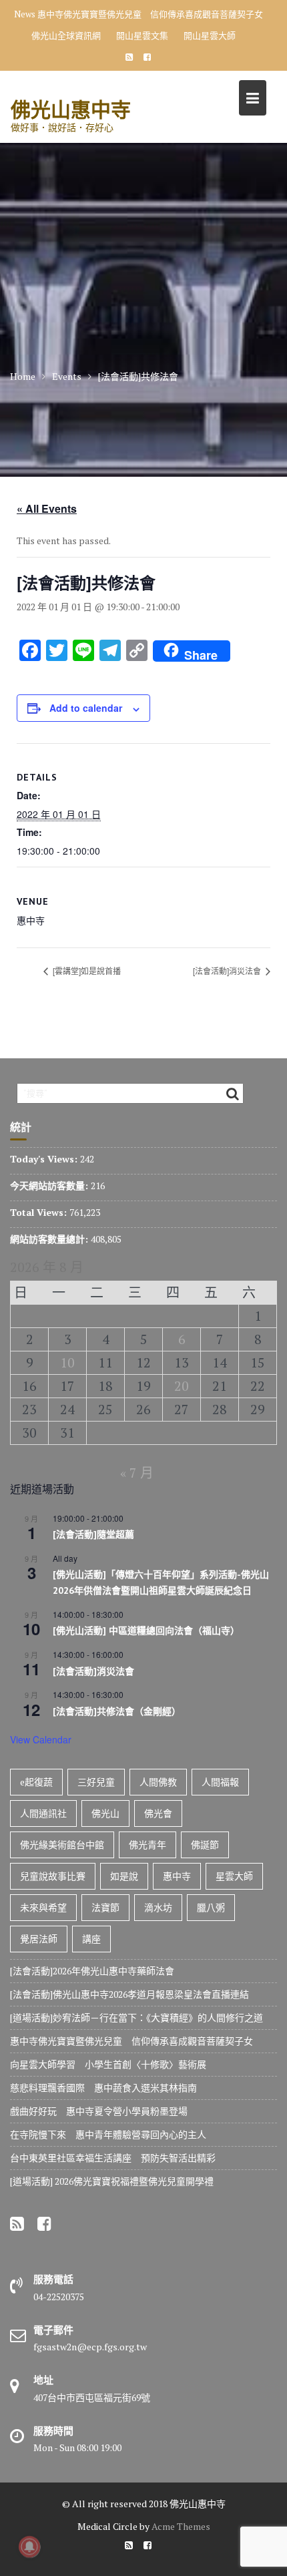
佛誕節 (205, 1845)
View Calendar (41, 1739)
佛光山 (105, 1813)
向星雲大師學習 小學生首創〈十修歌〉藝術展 (108, 2064)
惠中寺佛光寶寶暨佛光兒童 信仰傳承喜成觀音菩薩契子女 (150, 14)
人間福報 (220, 1782)
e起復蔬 (36, 1782)
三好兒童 (96, 1782)
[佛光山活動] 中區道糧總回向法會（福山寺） (146, 1631)
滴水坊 (158, 1907)
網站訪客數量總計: (50, 1239)
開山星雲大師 (210, 35)
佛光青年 (148, 1845)
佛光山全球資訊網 (66, 35)
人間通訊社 (43, 1813)
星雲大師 (234, 1876)
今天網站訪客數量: (50, 1186)
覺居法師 (39, 1939)
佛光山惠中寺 (71, 109)
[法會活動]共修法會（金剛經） (117, 1711)
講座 (91, 1939)
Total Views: (40, 1212)
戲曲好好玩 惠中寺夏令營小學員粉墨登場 (99, 2111)
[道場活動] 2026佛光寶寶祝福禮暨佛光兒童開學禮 (112, 2181)
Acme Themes (181, 2526)
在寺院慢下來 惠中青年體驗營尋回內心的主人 (108, 2134)
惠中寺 (177, 1876)
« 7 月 (137, 1473)
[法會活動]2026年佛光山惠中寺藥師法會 (92, 1971)
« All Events (47, 508)
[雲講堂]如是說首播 (86, 971)
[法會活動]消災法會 (228, 971)
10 (67, 1362)
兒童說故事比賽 (53, 1876)
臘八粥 (211, 1907)
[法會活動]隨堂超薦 (93, 1534)
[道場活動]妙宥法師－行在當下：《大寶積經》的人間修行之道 (136, 2017)
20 (182, 1386)
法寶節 (105, 1907)
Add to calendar (86, 708)
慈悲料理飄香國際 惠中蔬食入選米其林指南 (103, 2088)
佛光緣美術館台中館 (62, 1845)
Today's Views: (45, 1159)
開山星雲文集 (142, 35)
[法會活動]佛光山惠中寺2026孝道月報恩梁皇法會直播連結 (129, 1994)
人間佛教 (158, 1782)
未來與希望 (43, 1907)
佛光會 (158, 1813)
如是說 (124, 1876)
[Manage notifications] (29, 2547)
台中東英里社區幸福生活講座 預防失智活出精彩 (113, 2158)
